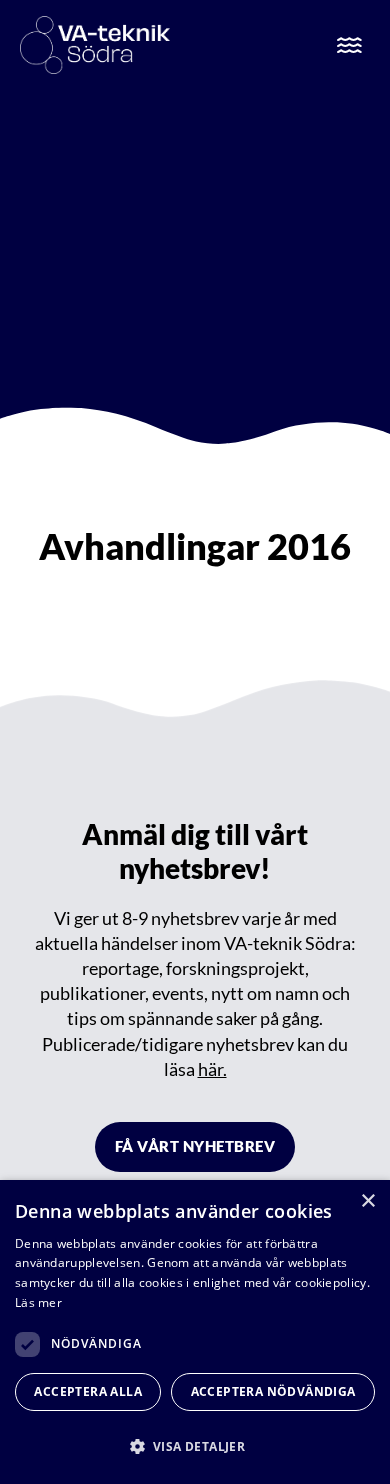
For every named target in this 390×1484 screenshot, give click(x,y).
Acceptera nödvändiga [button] (273, 1391)
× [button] (367, 1201)
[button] (195, 1446)
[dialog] (195, 1332)
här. (212, 1069)
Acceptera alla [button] (88, 1391)
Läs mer (38, 1302)
